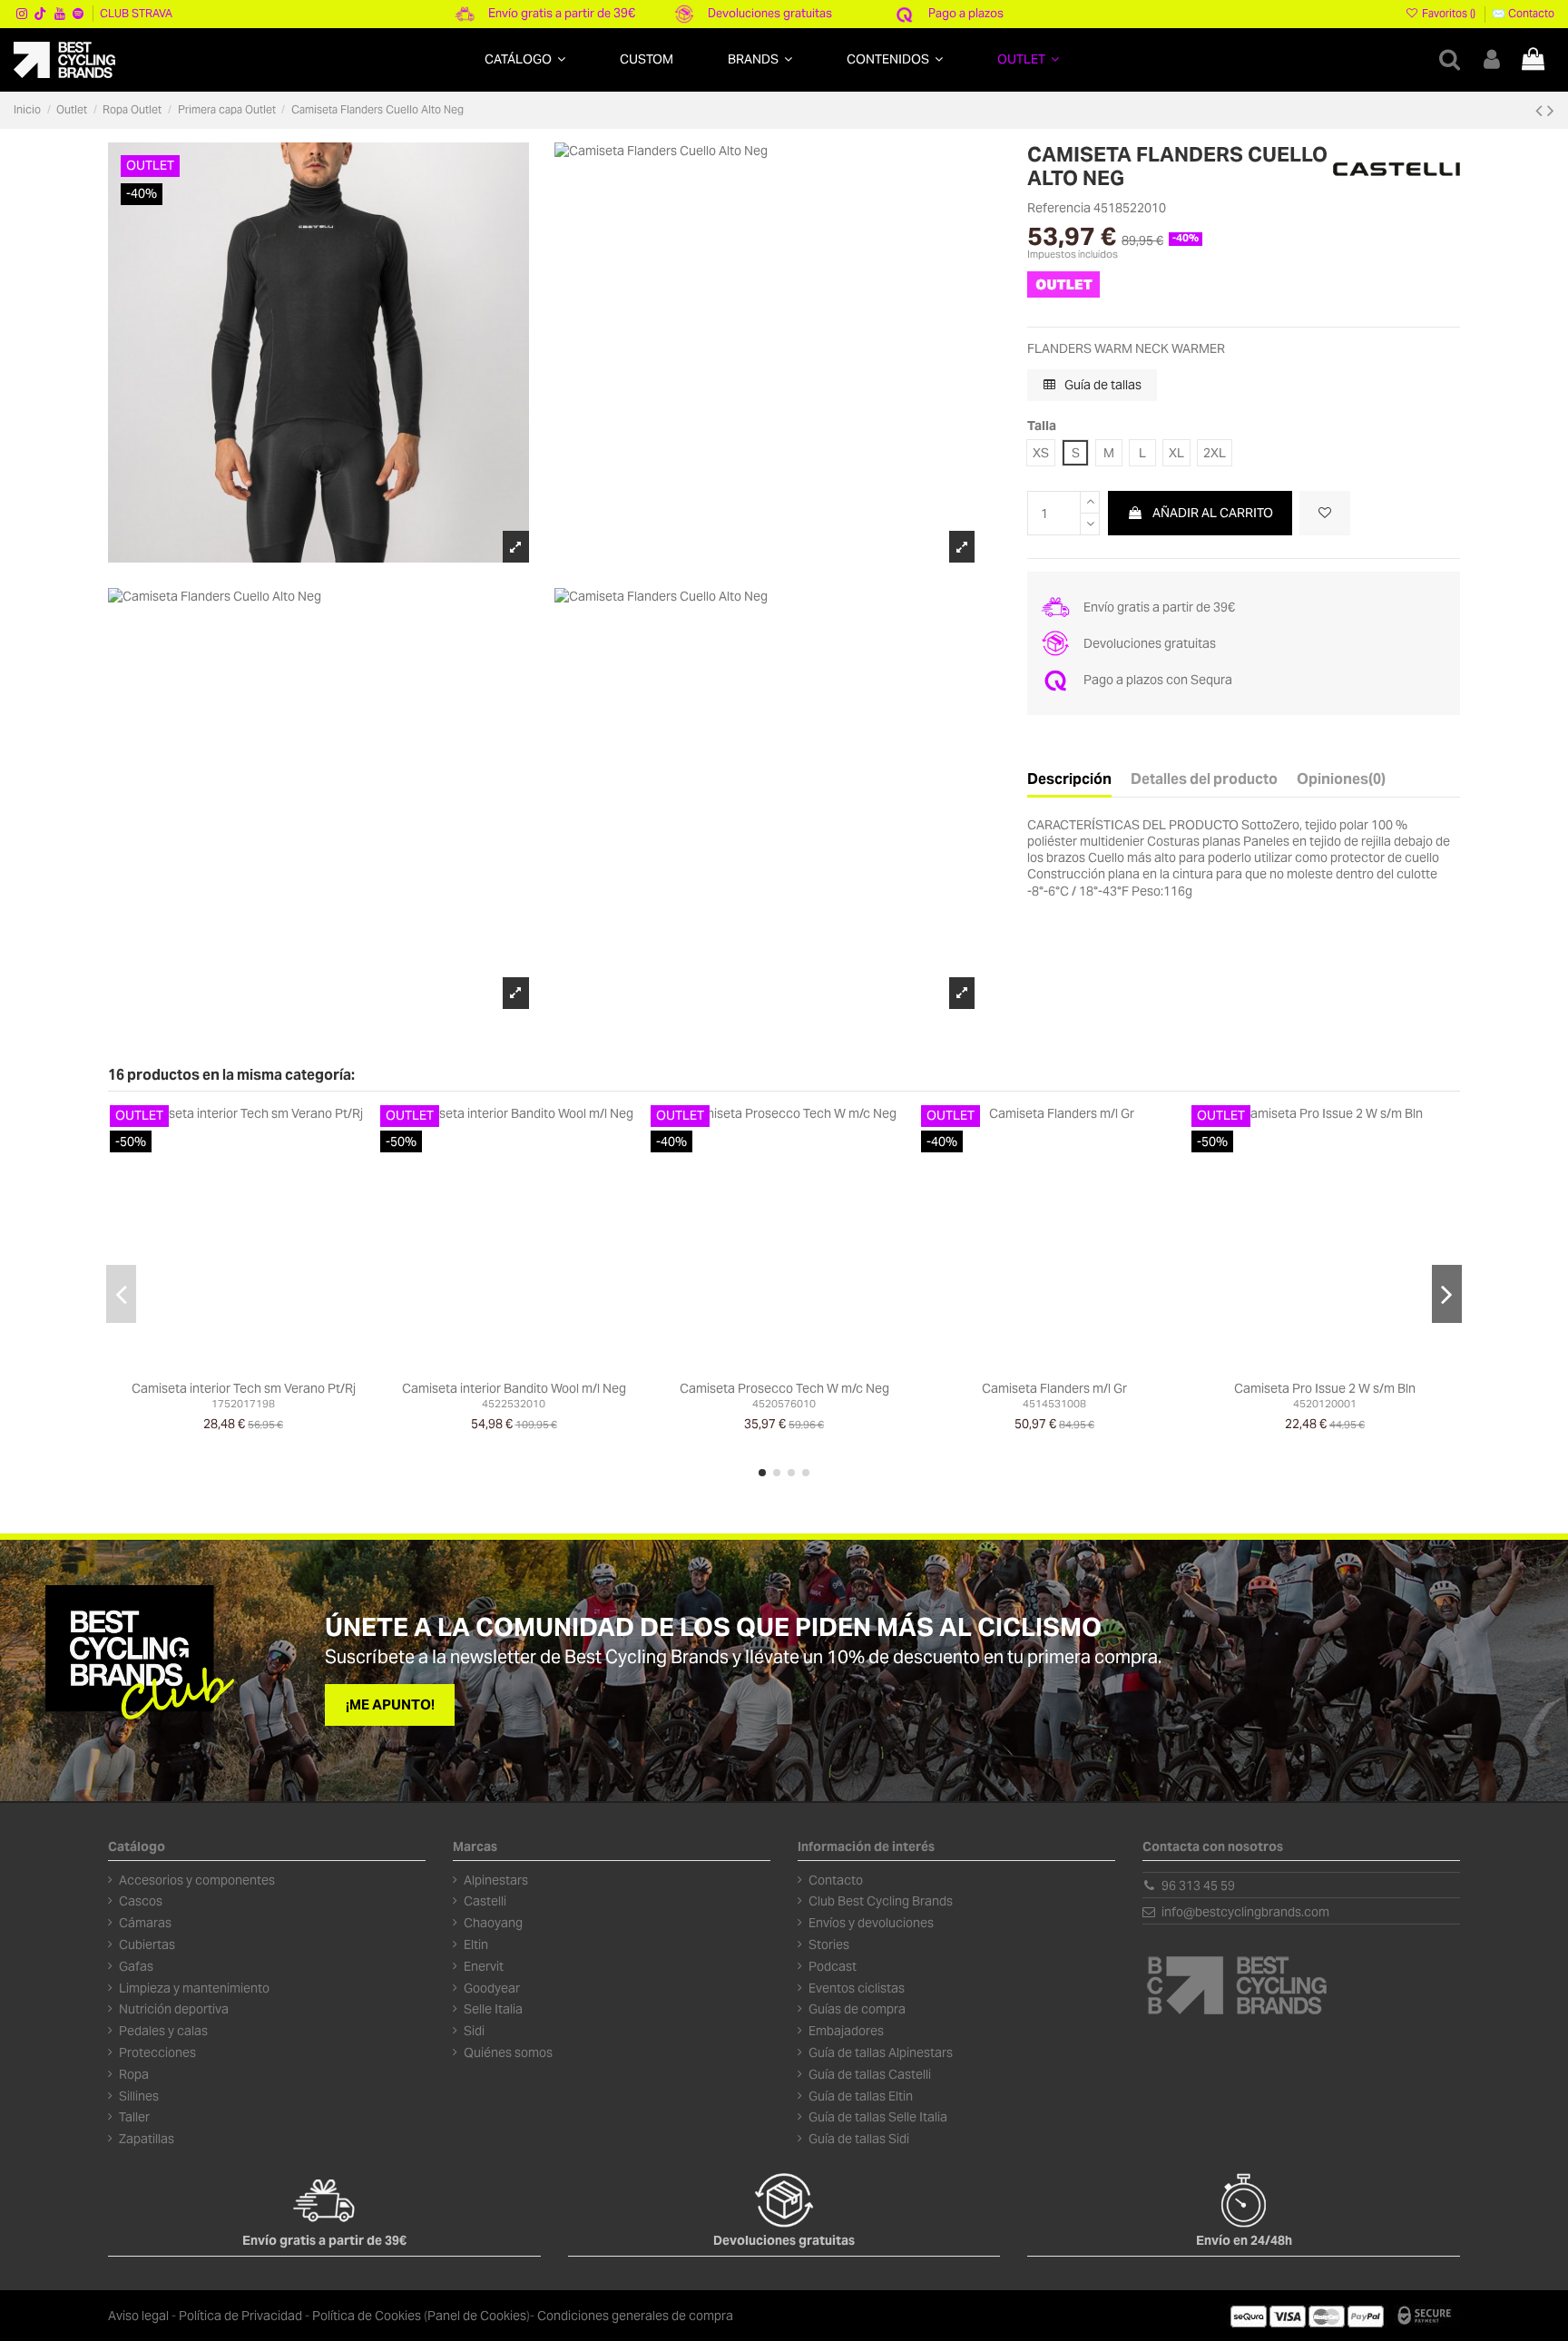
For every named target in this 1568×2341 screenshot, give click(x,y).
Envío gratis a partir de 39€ (562, 13)
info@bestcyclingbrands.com (1245, 1912)
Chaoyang (493, 1923)
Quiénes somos (508, 2052)
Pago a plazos (966, 13)
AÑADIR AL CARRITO (1213, 513)
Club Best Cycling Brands (881, 1901)
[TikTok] (41, 14)
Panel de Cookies (477, 2316)
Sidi (474, 2031)
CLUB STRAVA (136, 13)
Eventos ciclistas (857, 1988)
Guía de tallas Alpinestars (881, 2052)
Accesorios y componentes (197, 1880)
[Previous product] (1541, 110)
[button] (525, 59)
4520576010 (784, 1404)
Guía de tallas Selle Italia (878, 2117)
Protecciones (157, 2052)
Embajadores (846, 2031)
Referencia (1059, 208)
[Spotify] (78, 14)
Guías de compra (857, 2009)
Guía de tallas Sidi (859, 2139)
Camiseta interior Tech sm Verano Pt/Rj (244, 1388)
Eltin (476, 1944)
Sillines (139, 2096)
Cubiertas (147, 1944)
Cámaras (145, 1923)
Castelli (485, 1901)
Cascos (141, 1901)
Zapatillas (147, 2139)
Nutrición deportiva (174, 2009)
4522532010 (514, 1404)
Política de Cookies (367, 2316)
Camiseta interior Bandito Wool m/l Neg (514, 1388)
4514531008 (1054, 1404)
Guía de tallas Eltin (861, 2096)
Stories (829, 1944)
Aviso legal (138, 2316)
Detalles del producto (1204, 780)
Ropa (134, 2074)
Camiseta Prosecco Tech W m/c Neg (784, 1388)
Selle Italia (493, 2009)
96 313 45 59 (1198, 1886)
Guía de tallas (1102, 385)
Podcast (833, 1966)
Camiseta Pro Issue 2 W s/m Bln (1325, 1388)
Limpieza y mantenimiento (194, 1988)
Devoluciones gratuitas (770, 13)
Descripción (1069, 780)
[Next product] (1551, 110)
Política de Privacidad (240, 2316)
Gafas (136, 1966)
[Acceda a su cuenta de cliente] (1492, 59)
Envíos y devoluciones (871, 1923)
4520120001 (1325, 1404)
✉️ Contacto (1523, 13)
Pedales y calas (163, 2031)
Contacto (836, 1880)
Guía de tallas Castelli (870, 2074)
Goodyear (492, 1988)
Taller (134, 2117)
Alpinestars (496, 1880)
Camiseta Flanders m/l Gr (1054, 1388)
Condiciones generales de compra (635, 2316)
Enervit (484, 1966)
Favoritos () (1449, 13)
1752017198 (243, 1404)
